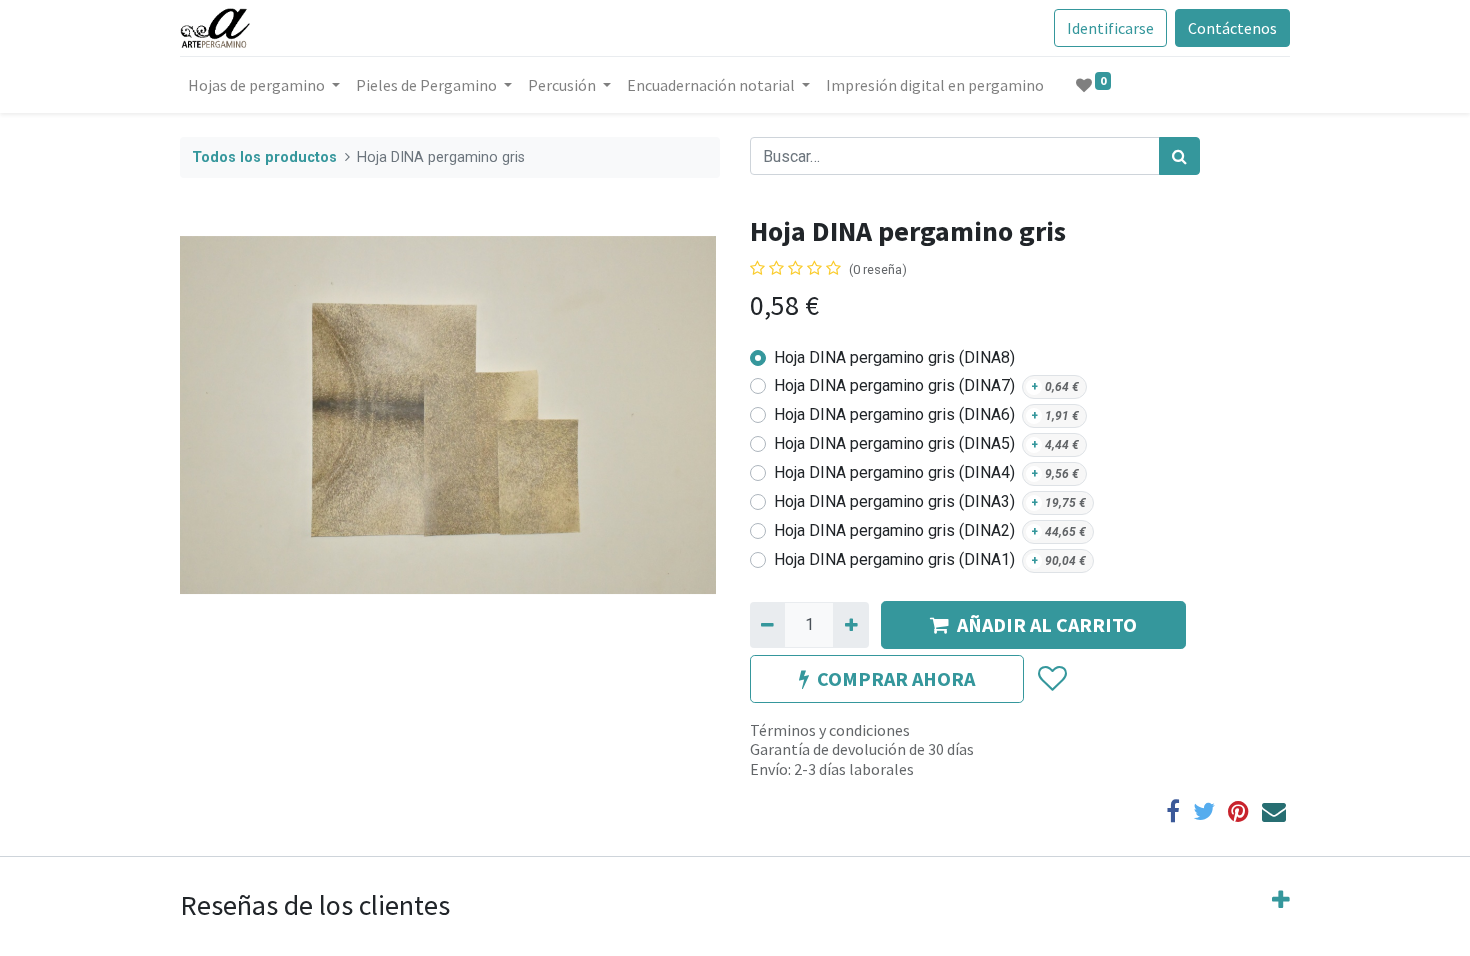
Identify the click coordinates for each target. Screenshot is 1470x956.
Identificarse (1110, 28)
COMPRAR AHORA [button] (896, 678)
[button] (1051, 679)
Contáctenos (1232, 28)
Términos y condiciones (830, 730)
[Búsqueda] (1179, 156)
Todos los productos (264, 157)
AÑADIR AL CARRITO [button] (1047, 624)
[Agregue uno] (850, 625)
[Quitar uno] (767, 625)
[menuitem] (935, 85)
